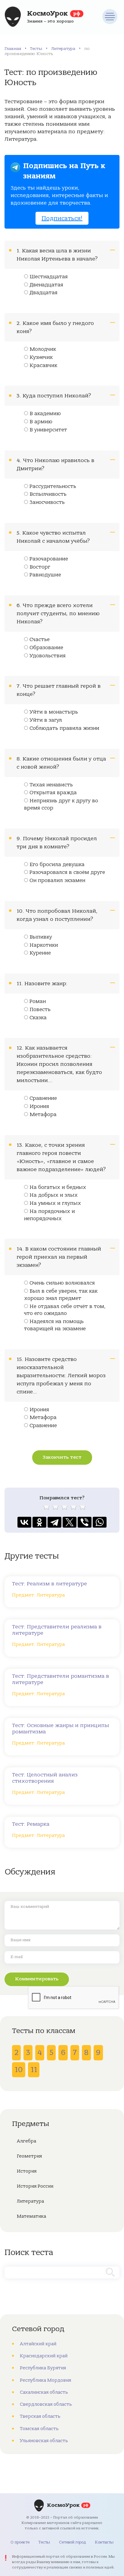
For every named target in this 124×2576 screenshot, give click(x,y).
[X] (70, 1522)
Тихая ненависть (51, 785)
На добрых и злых (54, 1195)
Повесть (40, 1010)
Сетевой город (72, 2542)
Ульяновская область (44, 2441)
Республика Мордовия (45, 2380)
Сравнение (43, 1098)
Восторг (40, 567)
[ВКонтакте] (24, 1522)
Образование (46, 648)
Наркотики (44, 945)
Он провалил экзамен (57, 881)
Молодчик (43, 349)
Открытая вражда (53, 793)
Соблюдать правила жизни (64, 728)
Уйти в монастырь (54, 712)
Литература (63, 49)
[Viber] (85, 1522)
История (27, 2171)
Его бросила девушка (57, 865)
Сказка (38, 1018)
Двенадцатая (46, 285)
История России (35, 2186)
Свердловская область (46, 2404)
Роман (38, 1001)
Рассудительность (53, 486)
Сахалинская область (44, 2392)
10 (19, 2070)
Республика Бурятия (43, 2368)
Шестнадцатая (49, 277)
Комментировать (37, 1979)
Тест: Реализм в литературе (50, 1584)
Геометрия (29, 2156)
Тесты (36, 49)
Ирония (39, 1106)
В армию (41, 422)
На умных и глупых (55, 1203)
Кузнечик (41, 357)
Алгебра (26, 2141)
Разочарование (49, 559)
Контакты (104, 2542)
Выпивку (41, 937)
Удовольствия (48, 656)
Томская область (39, 2429)
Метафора (43, 1115)
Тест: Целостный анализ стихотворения (45, 1778)
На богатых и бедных (58, 1187)
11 (34, 2070)
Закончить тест (62, 1457)
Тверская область (40, 2416)
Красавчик (43, 366)
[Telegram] (54, 1522)
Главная (13, 49)
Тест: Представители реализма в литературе (57, 1630)
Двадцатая (43, 293)
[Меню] (110, 17)
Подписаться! (62, 218)
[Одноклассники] (39, 1522)
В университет (48, 430)
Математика (31, 2216)
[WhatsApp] (100, 1522)
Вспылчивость (48, 494)
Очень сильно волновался (62, 1283)
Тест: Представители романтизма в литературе (60, 1679)
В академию (45, 414)
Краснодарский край (44, 2356)
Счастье (40, 640)
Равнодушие (45, 575)
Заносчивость (47, 502)
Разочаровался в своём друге (67, 872)
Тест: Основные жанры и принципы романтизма (60, 1729)
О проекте (20, 2542)
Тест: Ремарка (31, 1824)
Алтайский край (38, 2344)
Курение (40, 953)
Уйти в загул (46, 720)
